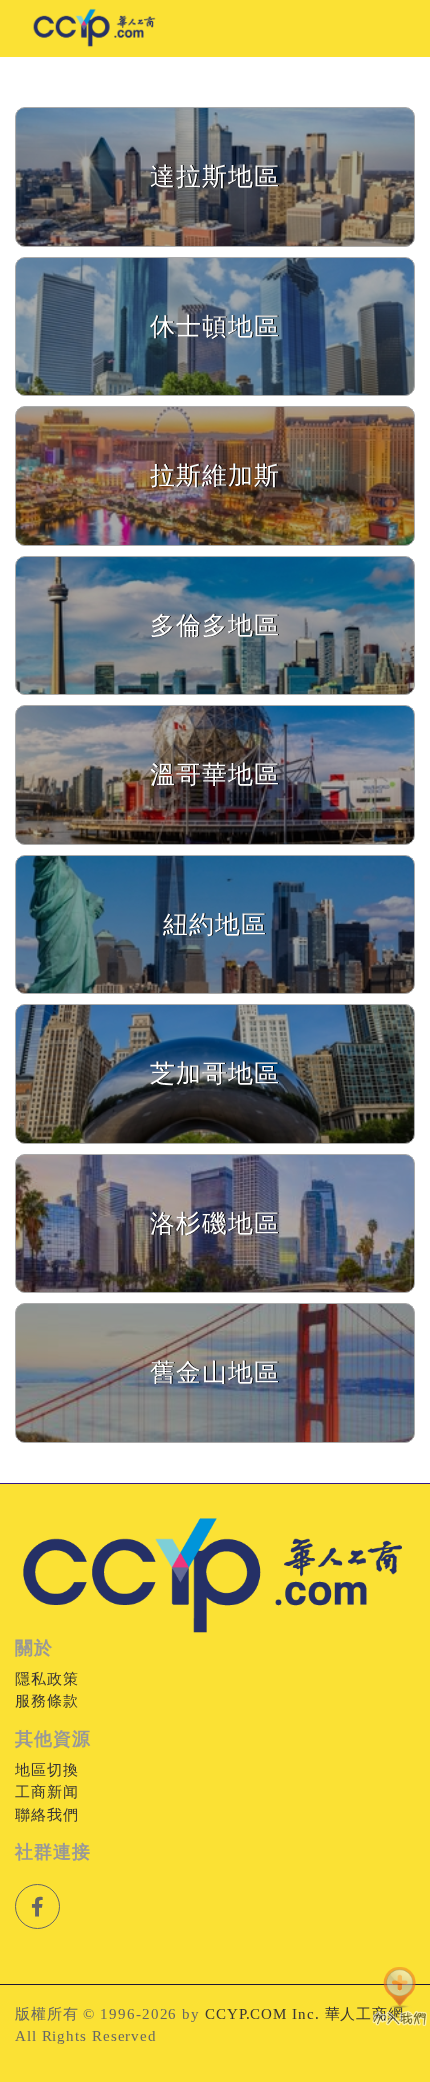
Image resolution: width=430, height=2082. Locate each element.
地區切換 (47, 1770)
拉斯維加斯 (215, 475)
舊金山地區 (215, 1372)
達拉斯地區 (215, 176)
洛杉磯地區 (215, 1223)
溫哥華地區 (215, 774)
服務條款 (47, 1701)
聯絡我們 (47, 1815)
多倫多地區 (215, 625)
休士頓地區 (215, 326)
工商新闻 (47, 1792)
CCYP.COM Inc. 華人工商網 (304, 2014)
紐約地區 (215, 924)
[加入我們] (400, 1997)
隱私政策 (47, 1679)
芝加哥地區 (215, 1073)
